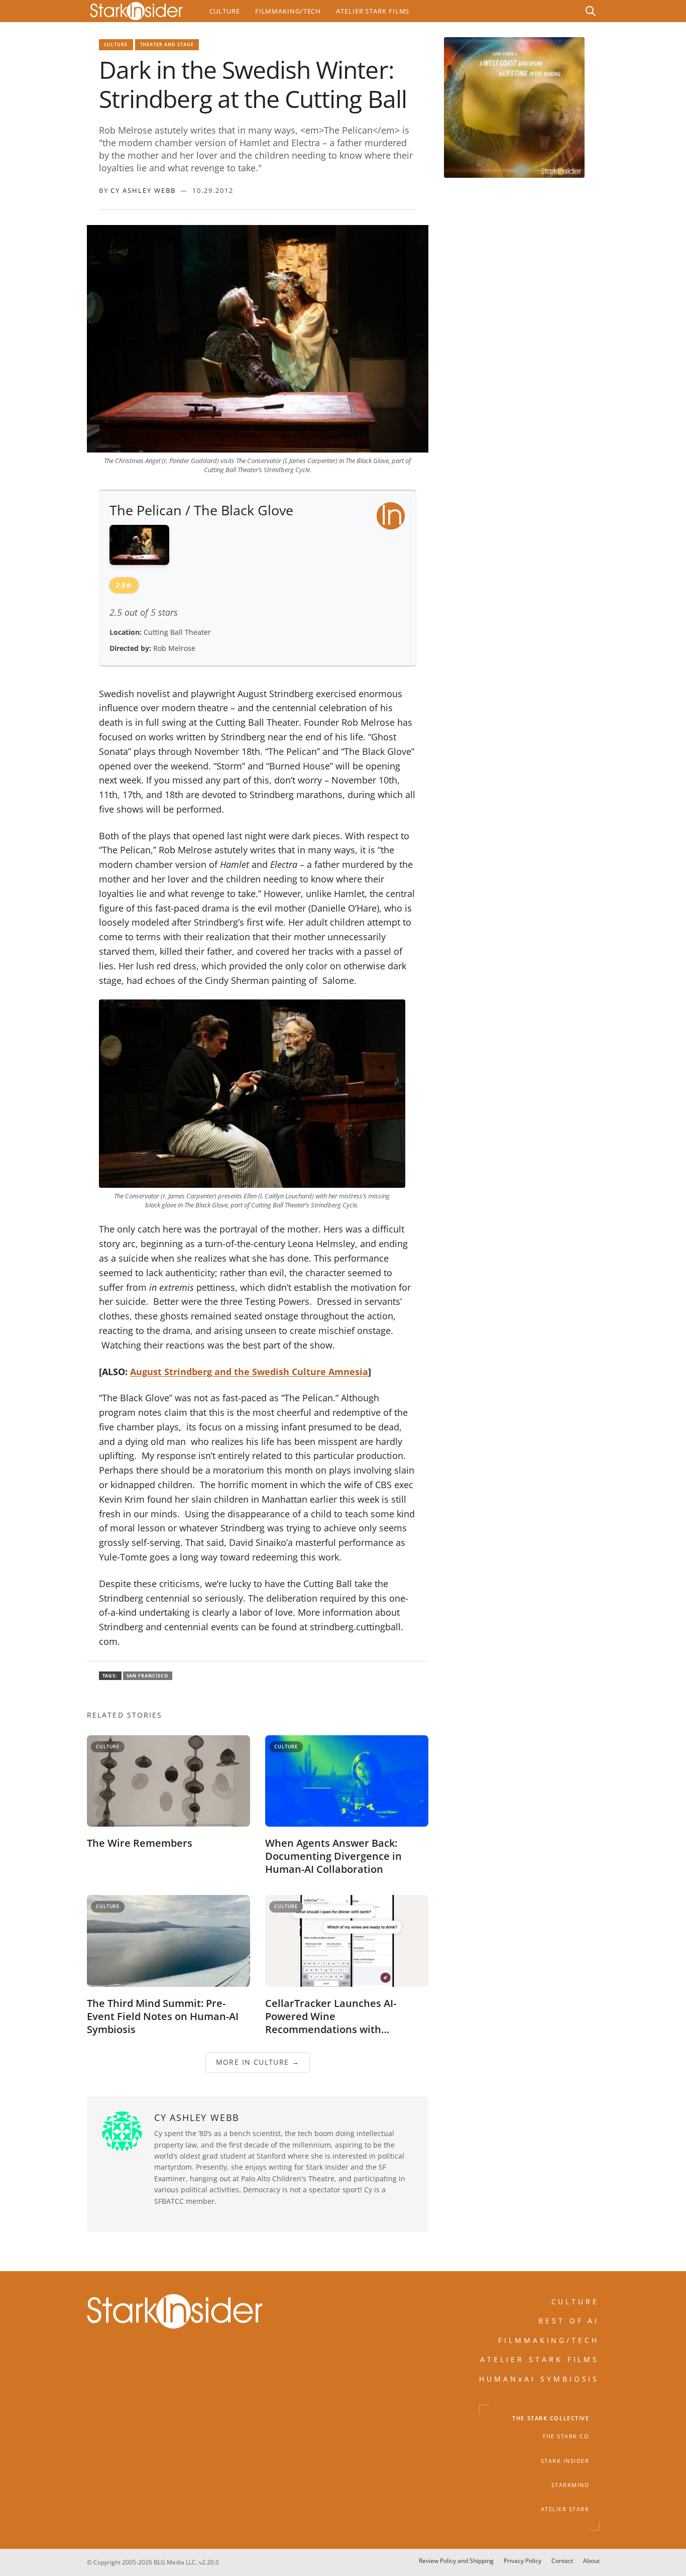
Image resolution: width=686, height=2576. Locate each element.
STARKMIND (570, 2485)
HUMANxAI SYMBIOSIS (539, 2379)
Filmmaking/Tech (288, 11)
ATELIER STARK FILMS (540, 2360)
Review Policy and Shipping (456, 2561)
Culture (225, 11)
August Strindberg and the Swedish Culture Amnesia (249, 1372)
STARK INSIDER (565, 2461)
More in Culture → (257, 2062)
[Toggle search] (591, 11)
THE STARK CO (566, 2437)
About (591, 2561)
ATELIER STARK (565, 2510)
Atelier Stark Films (373, 11)
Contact (562, 2561)
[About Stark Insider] (514, 107)
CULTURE (576, 2302)
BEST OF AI (569, 2321)
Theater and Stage (167, 44)
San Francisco (148, 1676)
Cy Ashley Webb (143, 190)
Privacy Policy (523, 2561)
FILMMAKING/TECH (549, 2340)
